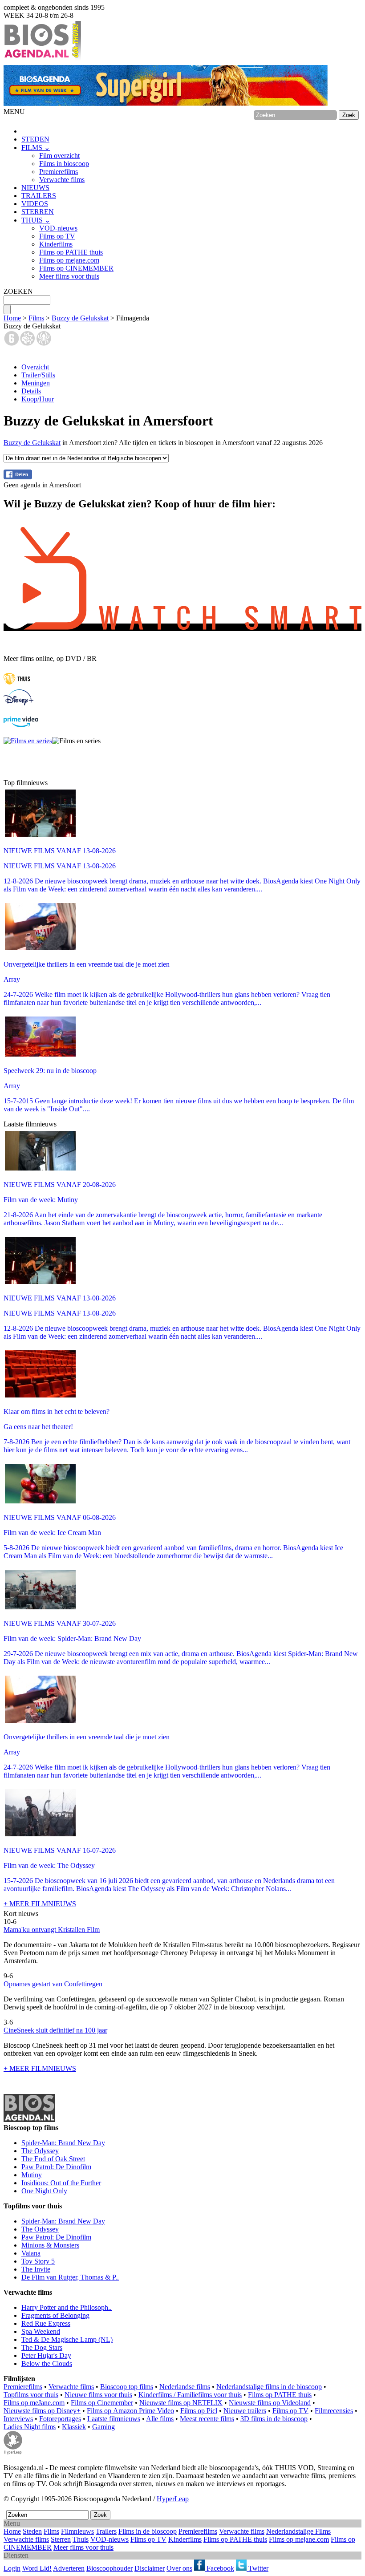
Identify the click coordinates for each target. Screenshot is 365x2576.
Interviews (18, 2419)
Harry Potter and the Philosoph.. (67, 2307)
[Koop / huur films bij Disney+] (18, 703)
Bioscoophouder (109, 2568)
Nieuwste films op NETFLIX (181, 2403)
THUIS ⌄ (36, 220)
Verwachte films (62, 180)
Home (12, 318)
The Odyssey (40, 2151)
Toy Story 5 (38, 2261)
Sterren (61, 2539)
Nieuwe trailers (245, 2411)
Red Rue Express (46, 2323)
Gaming (103, 2427)
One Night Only (44, 2191)
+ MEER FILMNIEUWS (40, 1904)
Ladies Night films (30, 2427)
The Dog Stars (42, 2347)
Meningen (36, 383)
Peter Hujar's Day (46, 2355)
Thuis (81, 2539)
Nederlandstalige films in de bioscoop (269, 2387)
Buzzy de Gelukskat (80, 318)
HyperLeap (173, 2499)
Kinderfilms (56, 244)
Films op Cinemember (102, 2403)
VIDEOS (35, 204)
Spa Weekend (41, 2331)
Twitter (258, 2568)
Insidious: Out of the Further (61, 2183)
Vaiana (31, 2253)
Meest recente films (207, 2419)
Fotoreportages (60, 2419)
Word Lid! (37, 2568)
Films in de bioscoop (148, 2531)
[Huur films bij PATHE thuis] (17, 685)
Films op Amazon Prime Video (130, 2411)
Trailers (106, 2531)
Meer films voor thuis (69, 276)
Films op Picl (199, 2411)
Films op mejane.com (69, 260)
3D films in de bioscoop (274, 2419)
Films (36, 318)
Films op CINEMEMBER (76, 268)
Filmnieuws (77, 2531)
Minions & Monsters (50, 2245)
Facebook (219, 2568)
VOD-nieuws (58, 228)
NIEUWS (35, 188)
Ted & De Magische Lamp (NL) (67, 2339)
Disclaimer (150, 2568)
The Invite (36, 2269)
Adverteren (69, 2568)
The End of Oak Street (53, 2159)
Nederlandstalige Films (298, 2531)
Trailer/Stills (38, 375)
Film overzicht (59, 156)
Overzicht (35, 367)
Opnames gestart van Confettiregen (53, 1984)
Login (12, 2568)
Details (31, 391)
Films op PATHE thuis (71, 252)
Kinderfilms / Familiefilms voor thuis (190, 2395)
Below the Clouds (47, 2363)
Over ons (179, 2568)
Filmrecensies (334, 2411)
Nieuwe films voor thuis (98, 2395)
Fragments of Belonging (55, 2315)
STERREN (38, 212)
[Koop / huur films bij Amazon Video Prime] (21, 725)
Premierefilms (59, 172)
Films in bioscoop (64, 164)
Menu (12, 2523)
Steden (32, 2531)
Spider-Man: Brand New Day (63, 2143)
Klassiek (74, 2427)
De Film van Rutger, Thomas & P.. (70, 2277)
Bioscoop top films (127, 2387)
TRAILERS (39, 196)
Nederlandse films (185, 2387)
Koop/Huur (38, 399)
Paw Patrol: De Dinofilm (56, 2167)
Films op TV (57, 236)
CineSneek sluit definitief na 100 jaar (55, 2030)
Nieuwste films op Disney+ (42, 2411)
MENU (14, 111)
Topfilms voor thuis (31, 2395)
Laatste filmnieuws (114, 2419)
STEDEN (35, 139)
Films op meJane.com (34, 2403)
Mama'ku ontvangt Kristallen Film (52, 1930)
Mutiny (32, 2175)
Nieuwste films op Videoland (270, 2403)
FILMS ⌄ (36, 148)
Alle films (160, 2419)
